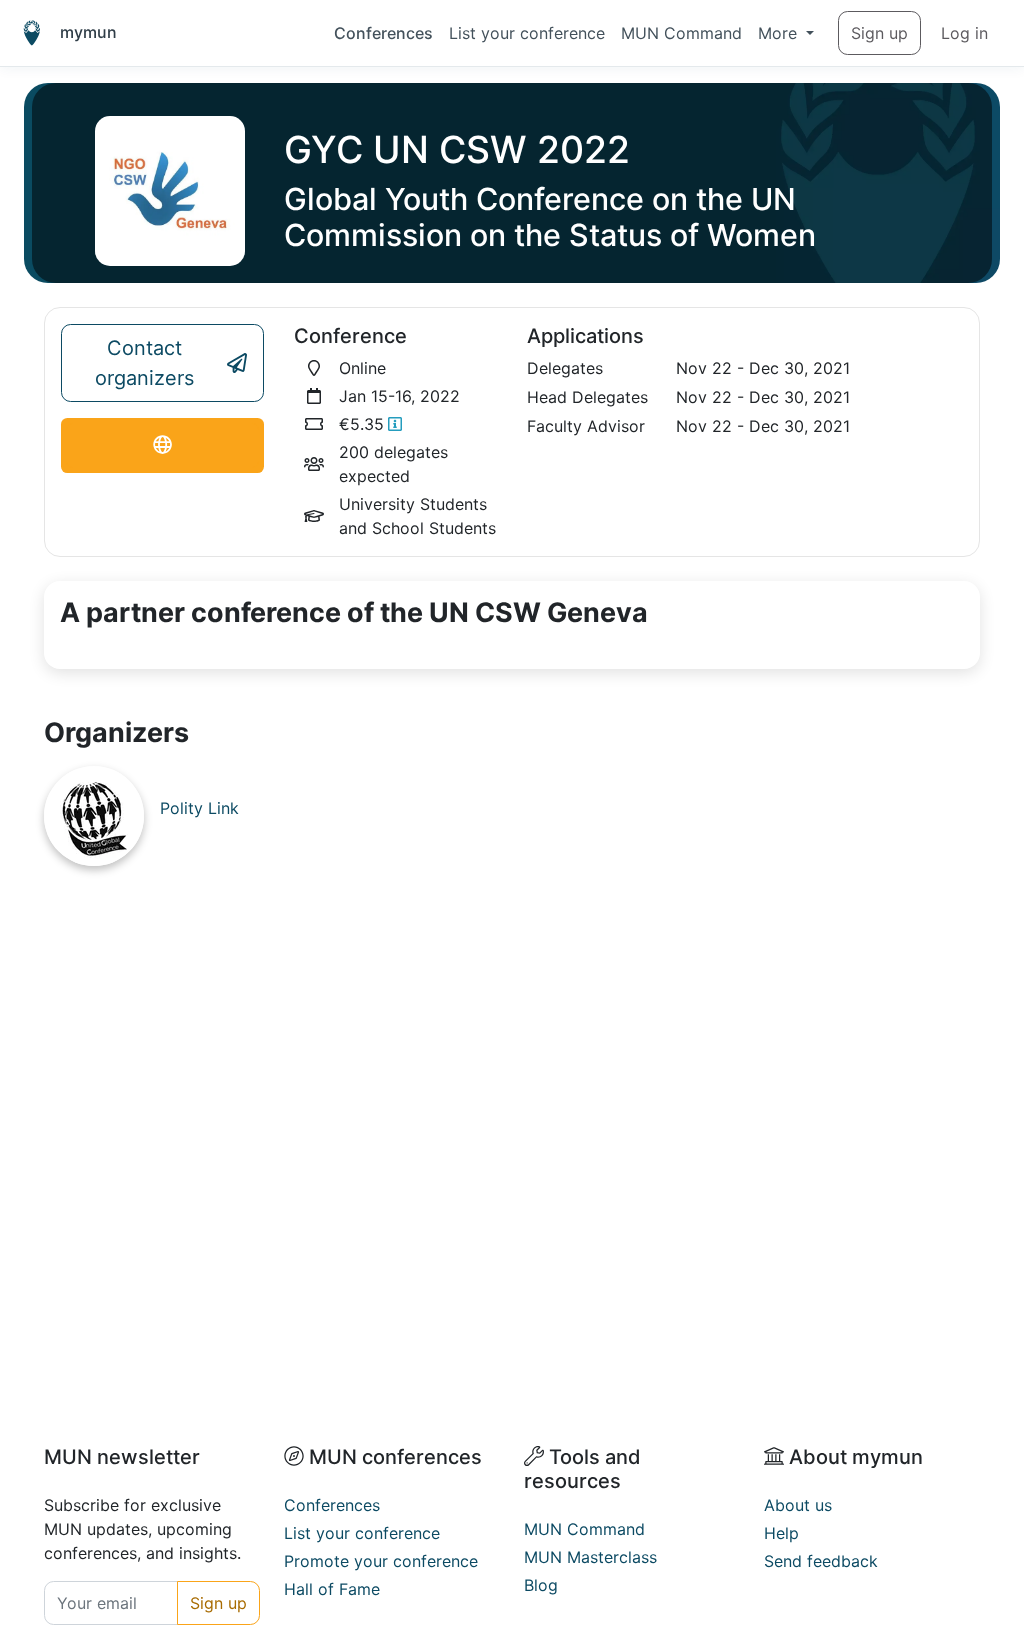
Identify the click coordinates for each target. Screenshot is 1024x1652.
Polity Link (199, 808)
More (780, 33)
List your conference (527, 33)
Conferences (383, 33)
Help (781, 1533)
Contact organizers (144, 363)
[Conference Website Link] (162, 445)
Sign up (879, 33)
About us (798, 1505)
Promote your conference (381, 1561)
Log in (964, 33)
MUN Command (681, 33)
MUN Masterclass (590, 1557)
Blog (541, 1585)
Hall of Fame (332, 1589)
